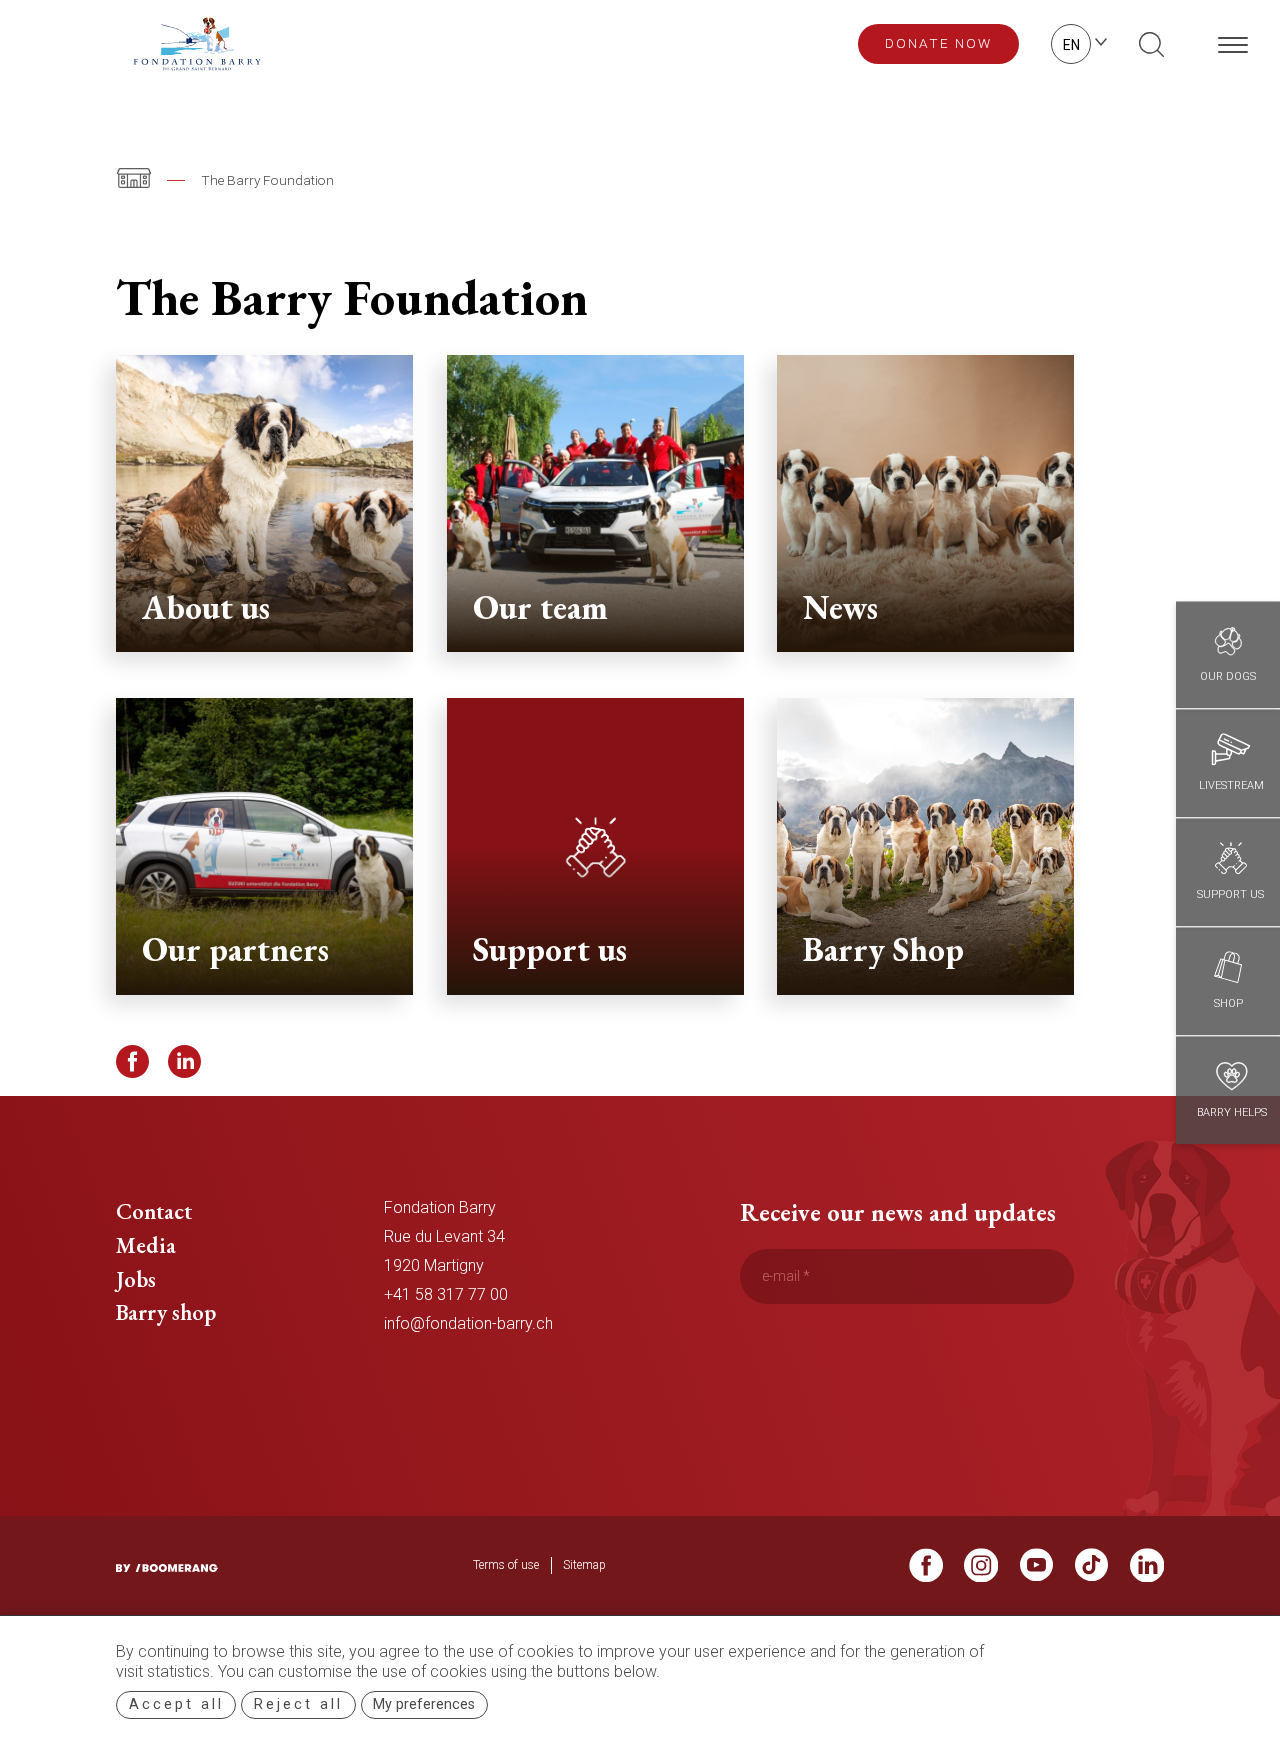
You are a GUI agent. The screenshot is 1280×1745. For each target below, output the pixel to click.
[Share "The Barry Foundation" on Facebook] (133, 1062)
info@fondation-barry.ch (468, 1323)
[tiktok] (1092, 1572)
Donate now (938, 43)
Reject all (298, 1704)
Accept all (176, 1704)
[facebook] (926, 1572)
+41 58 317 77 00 (446, 1294)
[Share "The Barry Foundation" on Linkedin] (185, 1062)
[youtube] (1037, 1572)
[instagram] (981, 1572)
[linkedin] (1147, 1572)
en (1071, 45)
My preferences (424, 1704)
